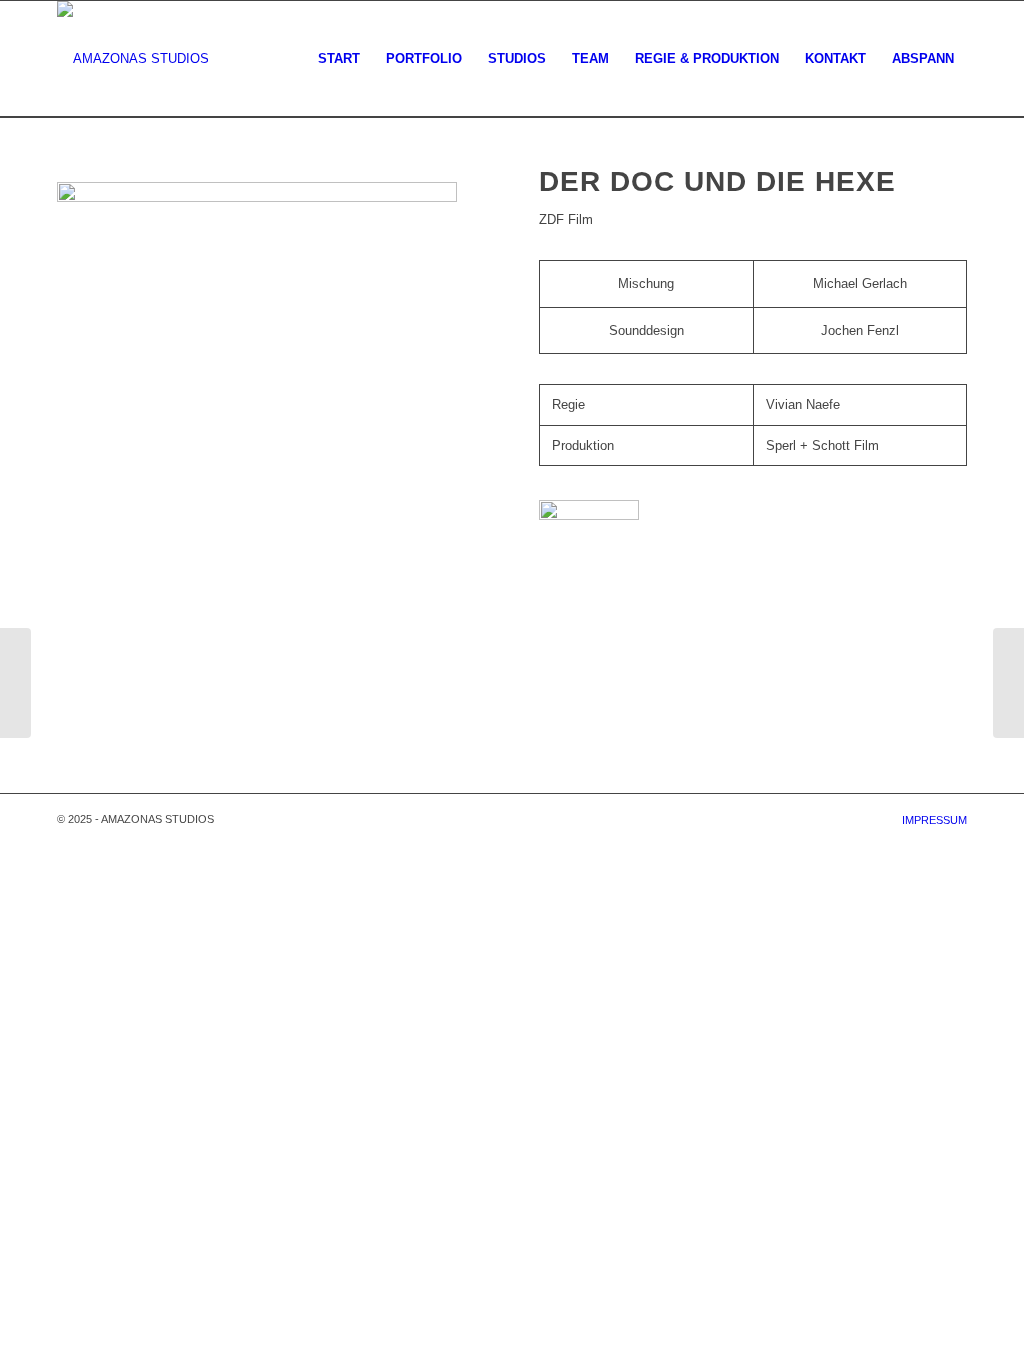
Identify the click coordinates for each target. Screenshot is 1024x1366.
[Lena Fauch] (1008, 683)
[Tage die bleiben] (15, 683)
